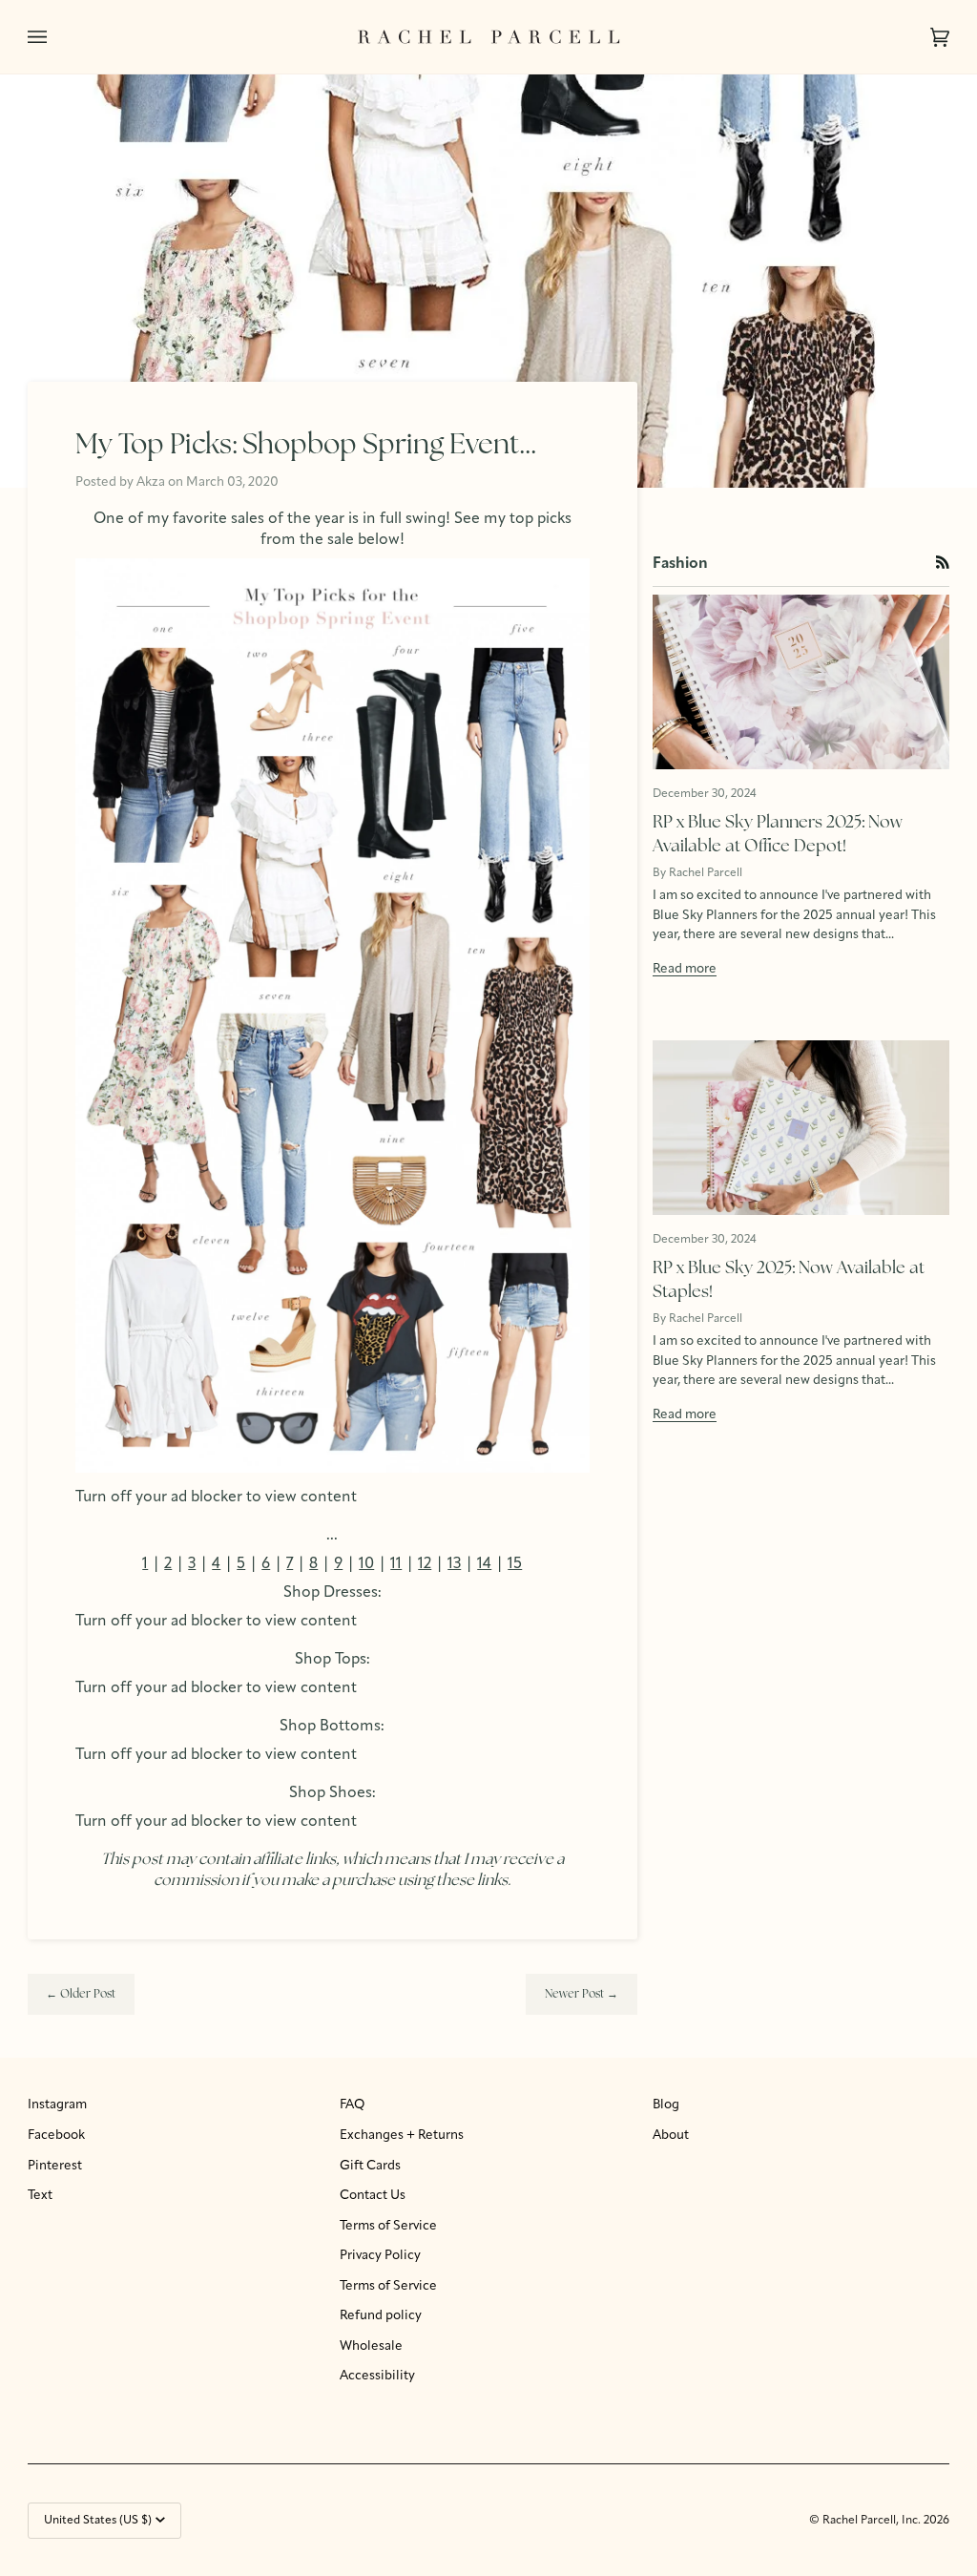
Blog (666, 2105)
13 (454, 1564)
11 (396, 1564)
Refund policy (381, 2316)
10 (366, 1564)
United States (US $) (98, 2521)
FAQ (352, 2105)
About (671, 2136)
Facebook (56, 2136)
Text (40, 2196)
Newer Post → (582, 1995)
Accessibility (377, 2376)
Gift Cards (370, 2166)
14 (484, 1564)
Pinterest (55, 2166)
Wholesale (371, 2346)
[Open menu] (56, 37)
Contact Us (373, 2196)
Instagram (57, 2105)
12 (425, 1564)
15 (515, 1564)
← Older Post (81, 1995)
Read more (685, 969)
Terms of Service (388, 2226)
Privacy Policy (380, 2256)
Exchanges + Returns (402, 2136)
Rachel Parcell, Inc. (873, 2521)
